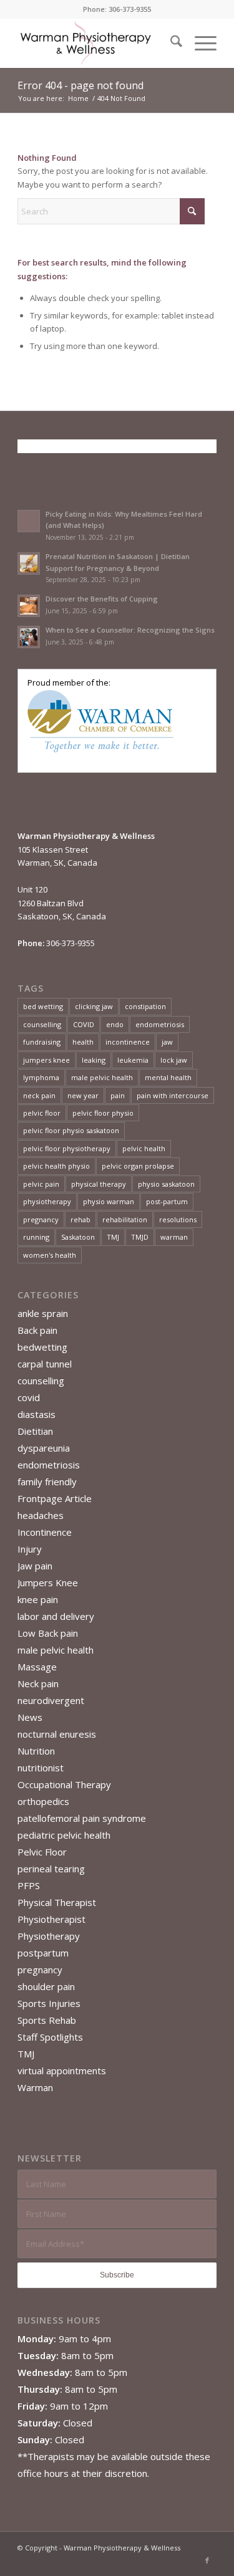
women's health (50, 1255)
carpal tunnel (45, 1364)
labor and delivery (56, 1616)
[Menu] (199, 43)
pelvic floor (42, 1113)
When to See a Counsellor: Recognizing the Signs (130, 630)
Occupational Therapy (64, 1784)
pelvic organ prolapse (138, 1166)
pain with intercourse (173, 1095)
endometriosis (160, 1024)
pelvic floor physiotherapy (67, 1148)
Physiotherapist (51, 1919)
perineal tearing (51, 1869)
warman (174, 1237)
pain (118, 1095)
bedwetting (42, 1347)
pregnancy (41, 1219)
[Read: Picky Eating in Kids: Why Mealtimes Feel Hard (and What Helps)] (29, 521)
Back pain (37, 1330)
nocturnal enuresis (57, 1734)
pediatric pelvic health (64, 1835)
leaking (94, 1060)
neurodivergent (51, 1700)
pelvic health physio (56, 1166)
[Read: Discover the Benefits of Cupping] (29, 606)
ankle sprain (43, 1313)
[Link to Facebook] (207, 2560)
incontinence (128, 1042)
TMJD (140, 1237)
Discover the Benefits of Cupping (102, 599)
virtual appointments (62, 2071)
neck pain (39, 1095)
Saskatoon (78, 1237)
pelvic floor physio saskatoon (71, 1130)
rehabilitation (125, 1219)
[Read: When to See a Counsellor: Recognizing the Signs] (29, 637)
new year (83, 1095)
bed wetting (43, 1006)
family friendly (47, 1482)
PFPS (29, 1885)
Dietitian (35, 1431)
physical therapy (99, 1184)
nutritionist (41, 1768)
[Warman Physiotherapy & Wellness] (97, 43)
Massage (37, 1667)
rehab (80, 1219)
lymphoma (41, 1077)
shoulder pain (46, 1986)
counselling (42, 1024)
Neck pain (38, 1683)
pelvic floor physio (103, 1113)
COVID (84, 1024)
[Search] (170, 43)
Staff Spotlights (50, 2037)
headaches (41, 1515)
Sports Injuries (49, 2003)
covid (29, 1397)
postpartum (43, 1953)
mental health (168, 1077)
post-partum (167, 1201)
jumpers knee (46, 1060)
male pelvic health (102, 1077)
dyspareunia (44, 1448)
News (30, 1717)
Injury (30, 1549)
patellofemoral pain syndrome (82, 1818)
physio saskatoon (166, 1184)
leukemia (133, 1060)
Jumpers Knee (48, 1582)
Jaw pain (35, 1566)
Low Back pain (48, 1633)
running (36, 1237)
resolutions (178, 1219)
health (83, 1042)
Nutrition (36, 1751)
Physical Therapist (57, 1902)
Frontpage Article (55, 1498)
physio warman (109, 1201)
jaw (167, 1042)
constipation (145, 1006)
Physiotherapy (49, 1936)
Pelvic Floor (42, 1852)
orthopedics (43, 1801)
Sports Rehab (47, 2020)
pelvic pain (41, 1184)
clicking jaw (94, 1006)
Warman (35, 2087)
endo (115, 1024)
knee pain (38, 1599)
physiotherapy (47, 1201)
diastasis (37, 1414)
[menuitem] (170, 43)
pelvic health (144, 1148)
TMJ (113, 1237)
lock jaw (174, 1060)
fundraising (42, 1042)
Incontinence (45, 1532)
